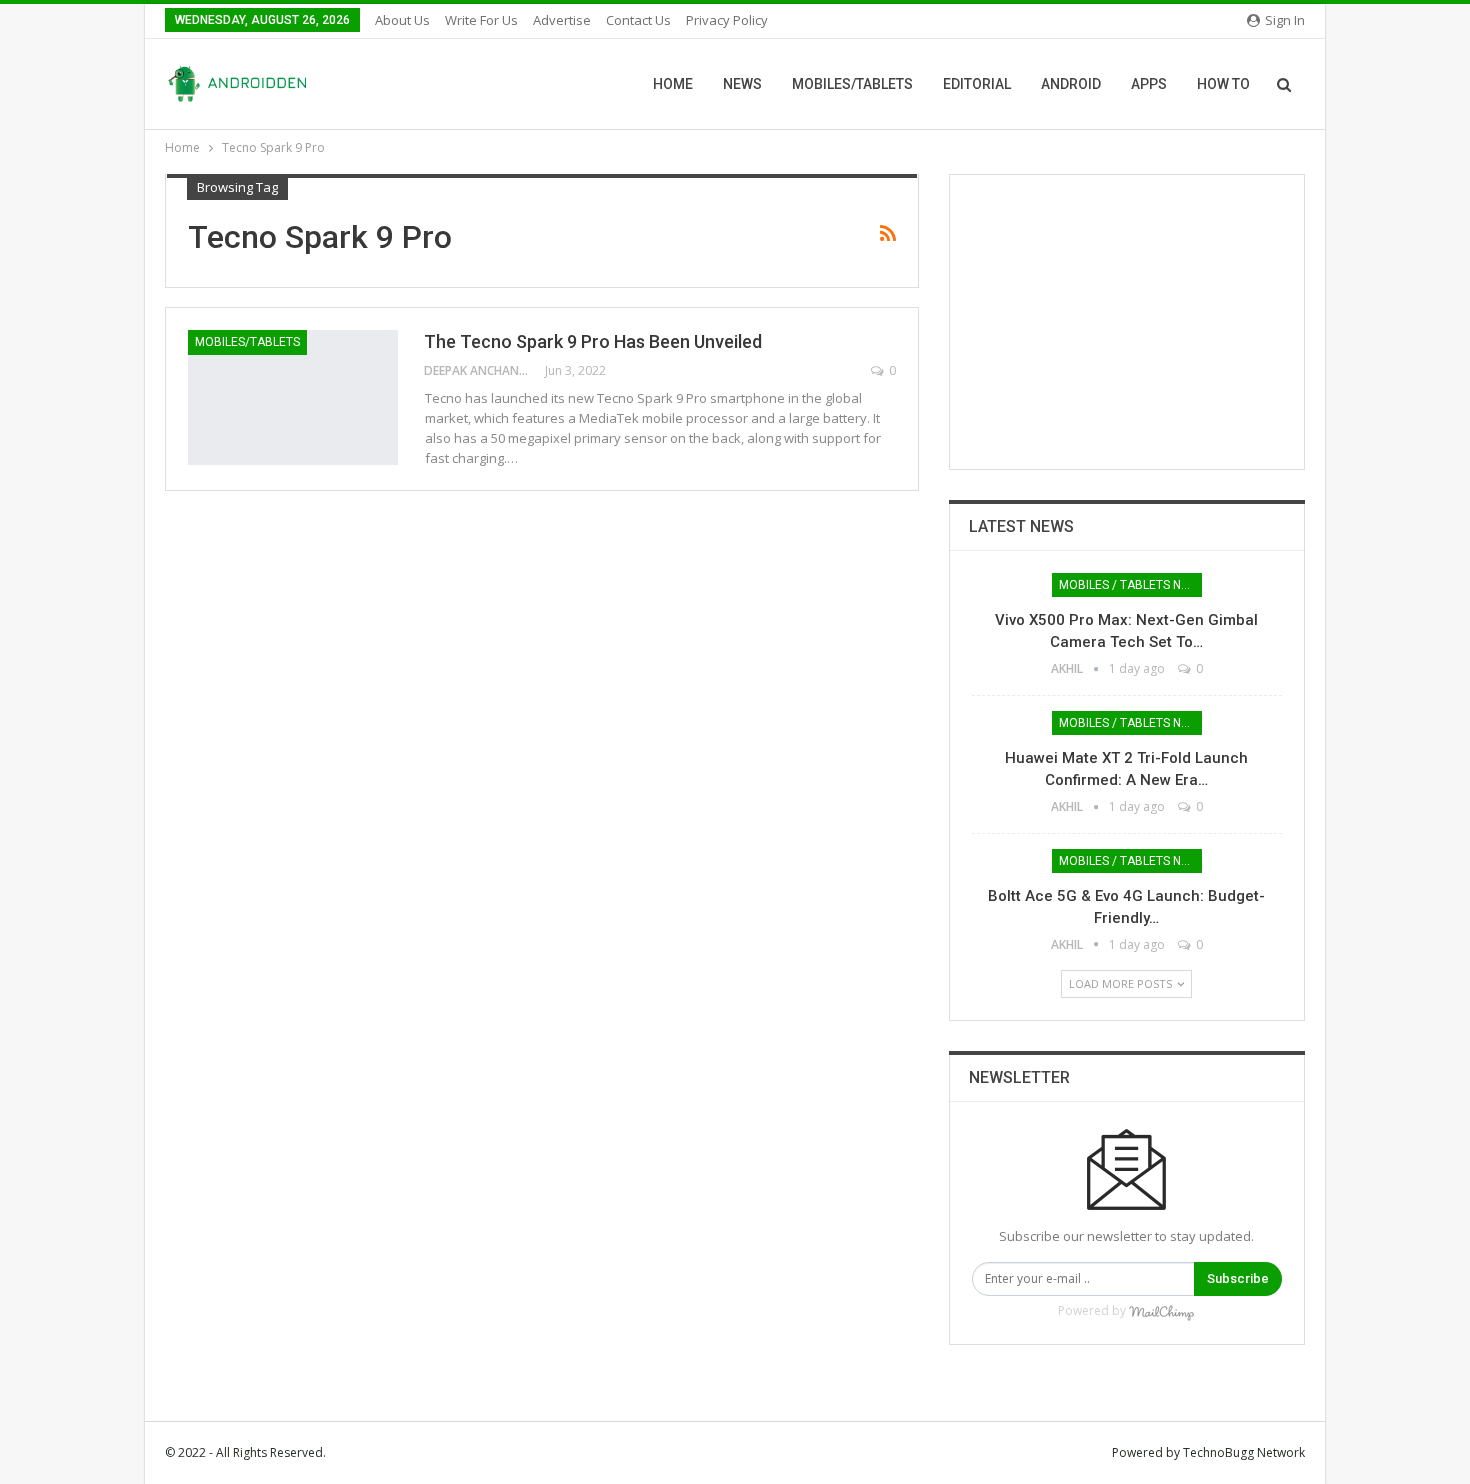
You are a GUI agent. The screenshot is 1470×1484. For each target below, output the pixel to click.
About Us (402, 20)
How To (1223, 84)
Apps (1149, 84)
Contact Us (638, 20)
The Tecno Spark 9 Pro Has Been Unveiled (595, 341)
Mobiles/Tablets (852, 84)
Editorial (977, 84)
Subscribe (1238, 1278)
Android (1071, 84)
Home (673, 84)
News (742, 84)
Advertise (562, 20)
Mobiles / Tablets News (1130, 585)
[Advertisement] (1127, 322)
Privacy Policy (727, 20)
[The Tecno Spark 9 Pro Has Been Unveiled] (293, 397)
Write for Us (481, 20)
